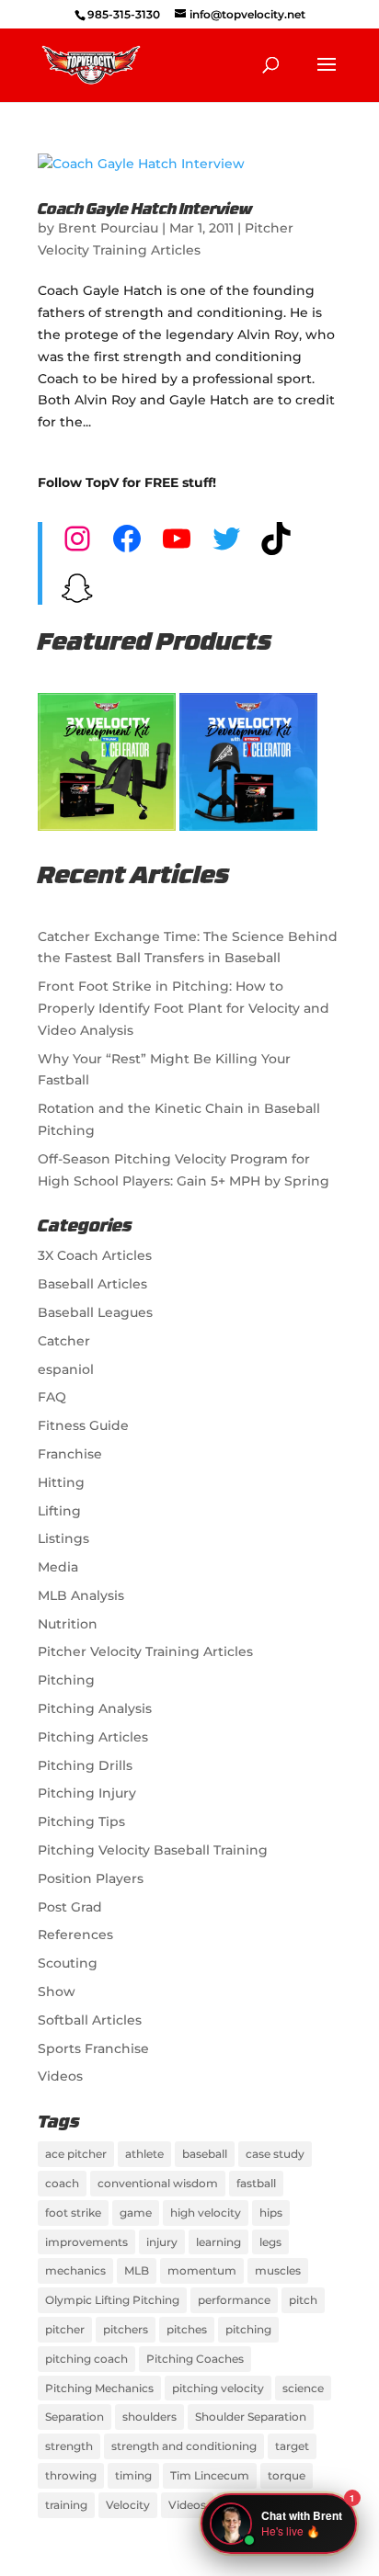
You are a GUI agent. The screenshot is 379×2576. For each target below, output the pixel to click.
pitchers (126, 2329)
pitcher (65, 2329)
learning (218, 2242)
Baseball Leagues (95, 1312)
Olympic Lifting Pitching (112, 2300)
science (303, 2388)
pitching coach (86, 2359)
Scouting (68, 1963)
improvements (86, 2242)
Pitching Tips (81, 1821)
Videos (60, 2076)
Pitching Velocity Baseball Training (153, 1850)
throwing (71, 2475)
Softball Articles (90, 2020)
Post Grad (70, 1907)
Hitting (61, 1482)
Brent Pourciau (108, 228)
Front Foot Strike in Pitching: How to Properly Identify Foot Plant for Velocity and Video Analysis (184, 1008)
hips (271, 2213)
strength (69, 2446)
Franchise (70, 1454)
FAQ (52, 1397)
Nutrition (68, 1624)
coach (62, 2183)
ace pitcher (76, 2154)
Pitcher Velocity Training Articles (145, 1651)
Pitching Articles (93, 1737)
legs (270, 2242)
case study (275, 2154)
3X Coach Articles (95, 1255)
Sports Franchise (93, 2048)
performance (234, 2300)
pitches (187, 2329)
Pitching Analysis (95, 1708)
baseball (205, 2154)
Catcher (64, 1341)
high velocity (206, 2213)
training (66, 2505)
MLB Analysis (81, 1595)
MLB (137, 2270)
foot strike (73, 2213)
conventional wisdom (158, 2183)
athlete (144, 2154)
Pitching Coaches (195, 2359)
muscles (278, 2270)
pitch (303, 2300)
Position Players (91, 1878)
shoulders (149, 2417)
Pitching (66, 1680)
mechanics (75, 2270)
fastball (256, 2183)
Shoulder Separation (251, 2417)
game (136, 2213)
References (75, 1935)
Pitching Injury (87, 1793)
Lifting (59, 1511)
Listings (63, 1538)
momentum (202, 2270)
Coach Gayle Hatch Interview (145, 210)
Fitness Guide (83, 1425)
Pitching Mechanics (99, 2388)
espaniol (66, 1369)
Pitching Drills (85, 1765)
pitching (248, 2329)
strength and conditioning (184, 2446)
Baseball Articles (92, 1284)
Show (57, 1992)
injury (162, 2242)
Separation (75, 2417)
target (292, 2446)
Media (58, 1567)
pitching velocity (218, 2388)
